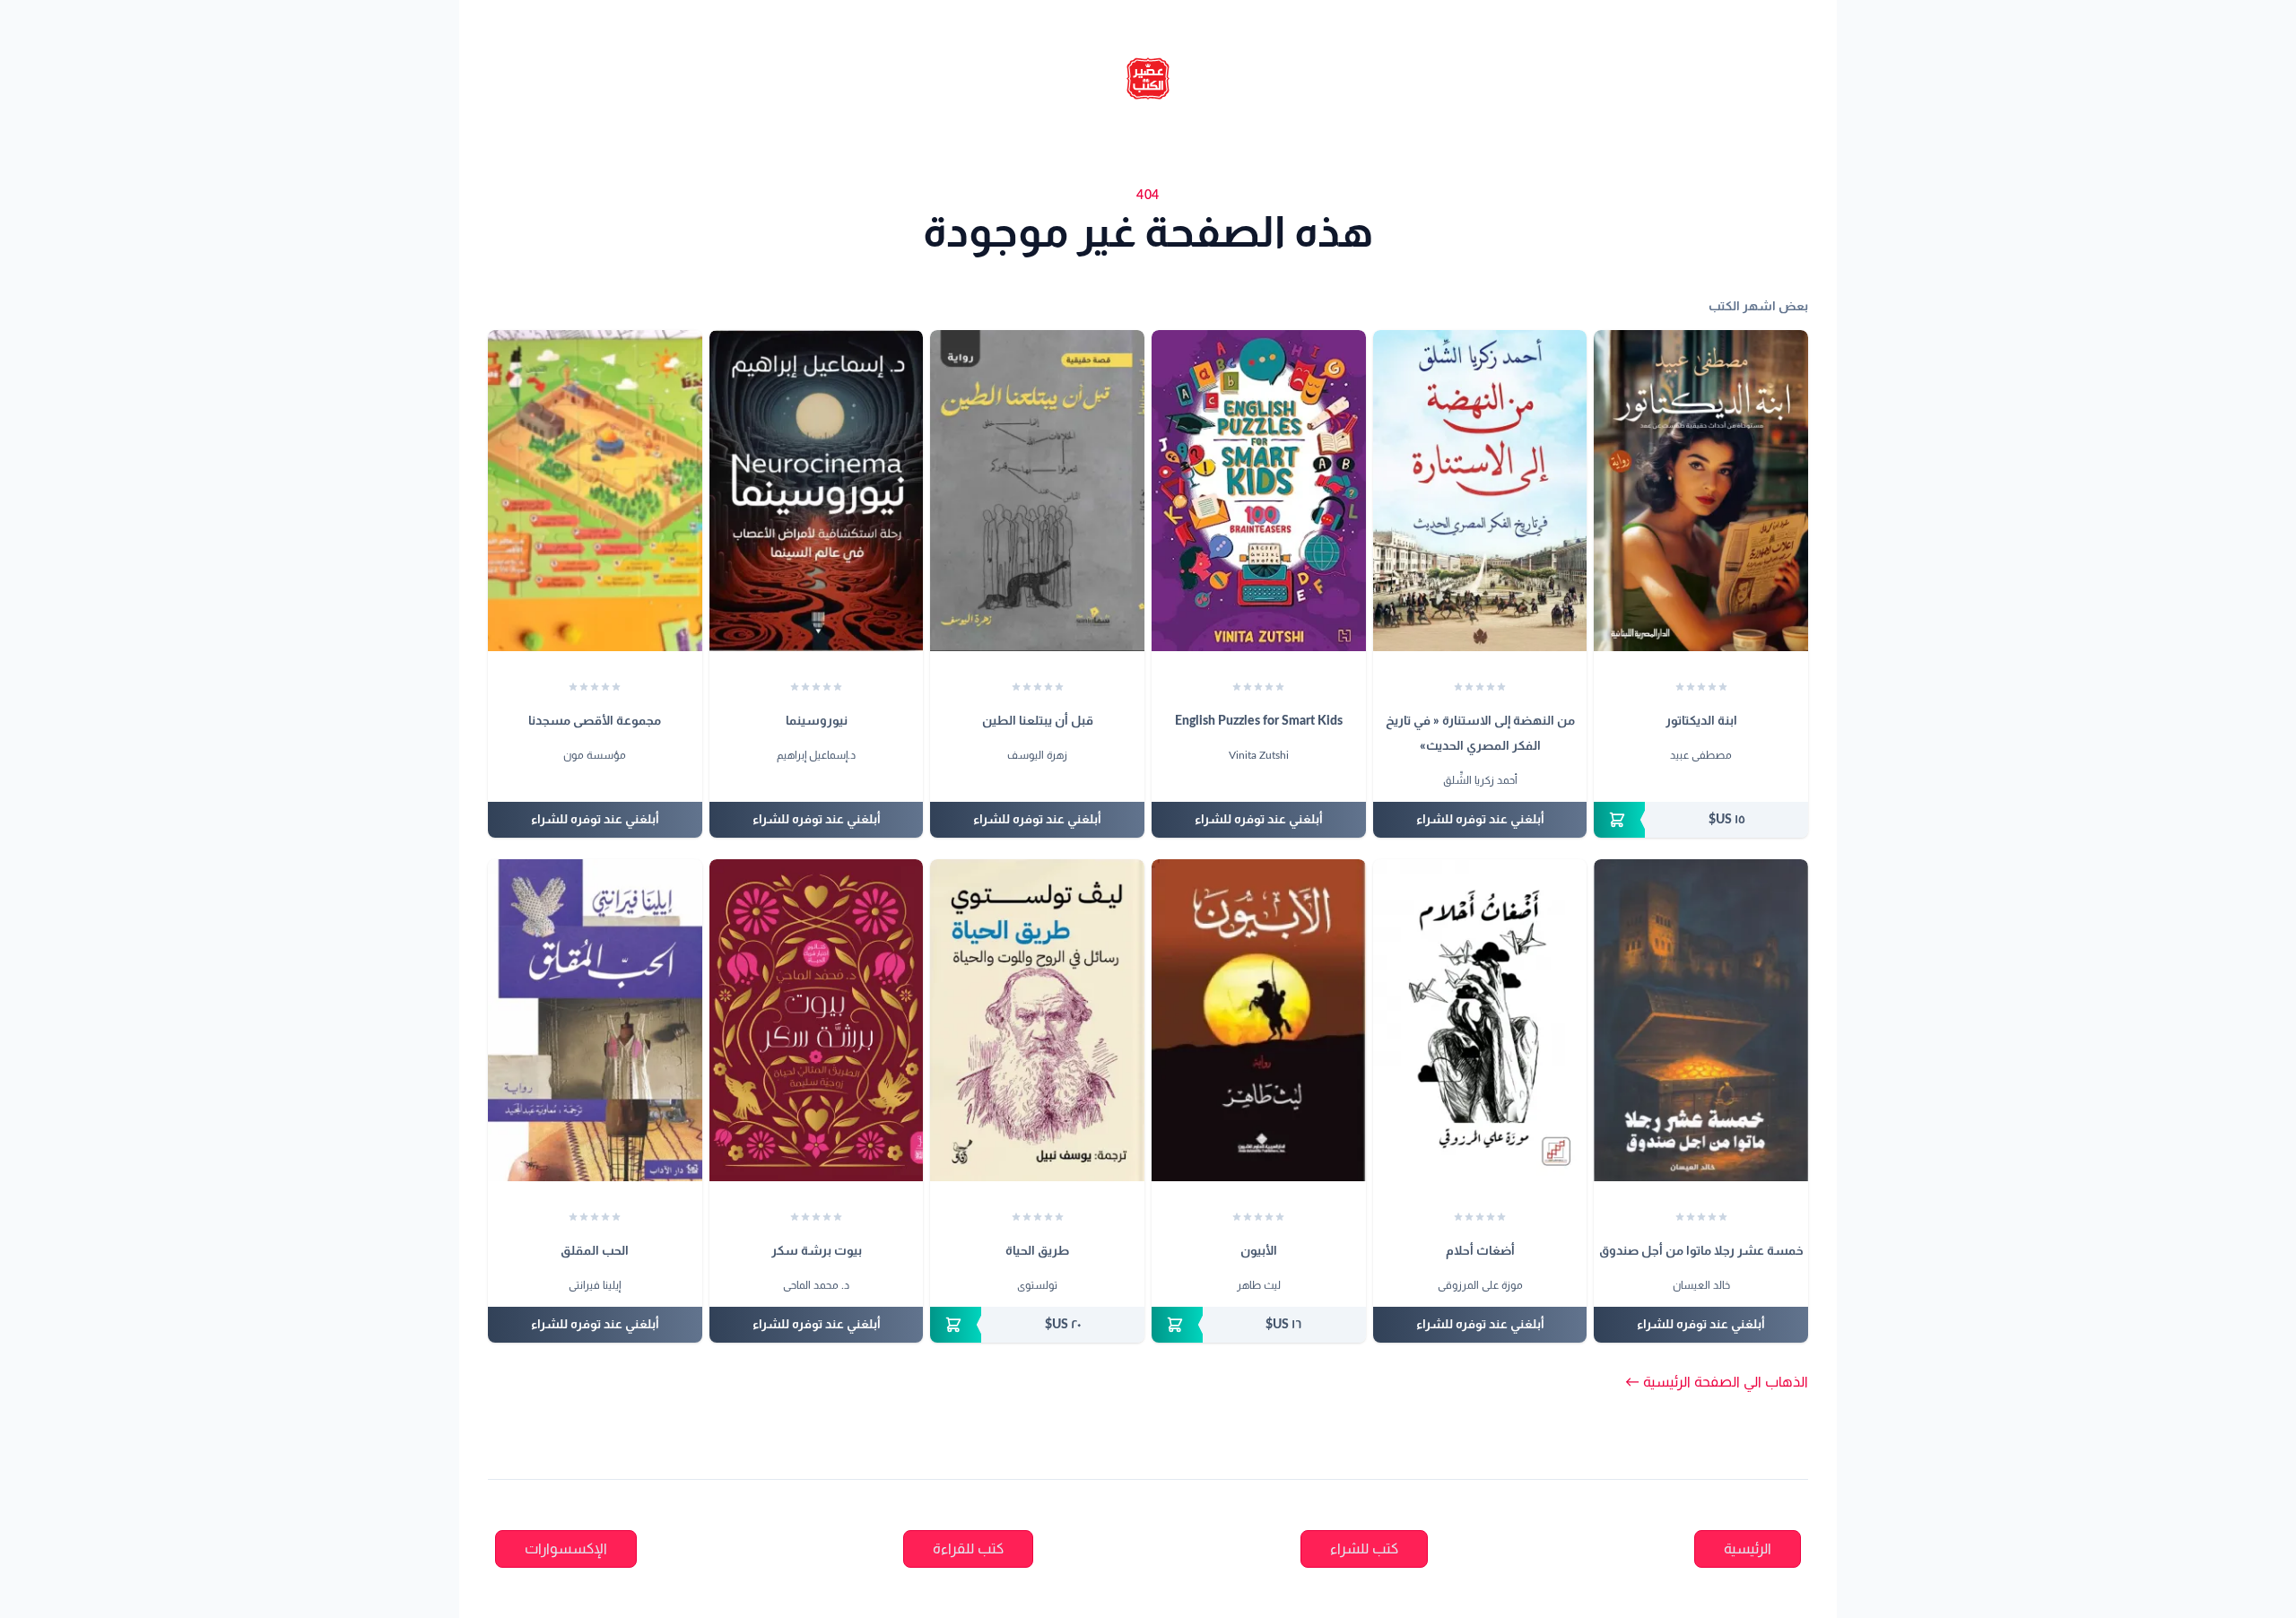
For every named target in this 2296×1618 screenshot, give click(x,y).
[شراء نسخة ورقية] (1701, 820)
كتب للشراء (1364, 1549)
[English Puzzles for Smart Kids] (1259, 491)
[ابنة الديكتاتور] (1701, 491)
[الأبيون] (1259, 1020)
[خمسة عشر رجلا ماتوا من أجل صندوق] (1701, 1020)
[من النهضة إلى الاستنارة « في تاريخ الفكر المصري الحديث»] (1480, 491)
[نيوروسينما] (817, 491)
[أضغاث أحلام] (1480, 1020)
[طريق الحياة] (1037, 1020)
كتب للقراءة (968, 1549)
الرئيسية (1748, 1549)
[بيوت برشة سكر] (817, 1020)
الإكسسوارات (566, 1549)
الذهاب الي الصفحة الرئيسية (1717, 1382)
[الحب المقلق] (595, 1020)
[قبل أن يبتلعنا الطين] (1037, 491)
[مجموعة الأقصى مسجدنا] (595, 491)
